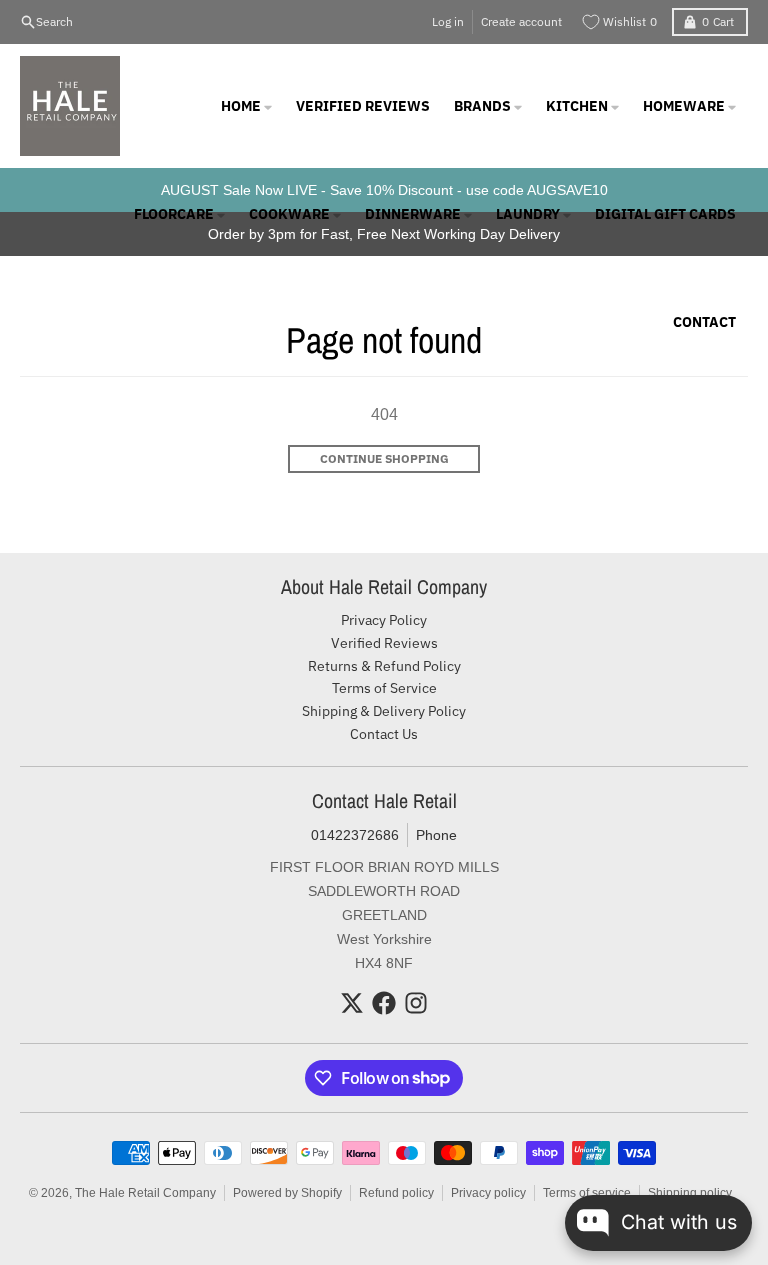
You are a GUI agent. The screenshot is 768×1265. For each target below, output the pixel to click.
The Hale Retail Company (145, 1193)
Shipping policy (690, 1193)
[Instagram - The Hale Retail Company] (416, 1003)
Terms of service (587, 1193)
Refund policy (396, 1193)
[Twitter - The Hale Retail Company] (352, 1003)
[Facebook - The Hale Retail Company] (384, 1003)
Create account (521, 21)
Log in (448, 21)
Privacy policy (488, 1193)
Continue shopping (384, 458)
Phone (436, 835)
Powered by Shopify (287, 1193)
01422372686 (355, 835)
